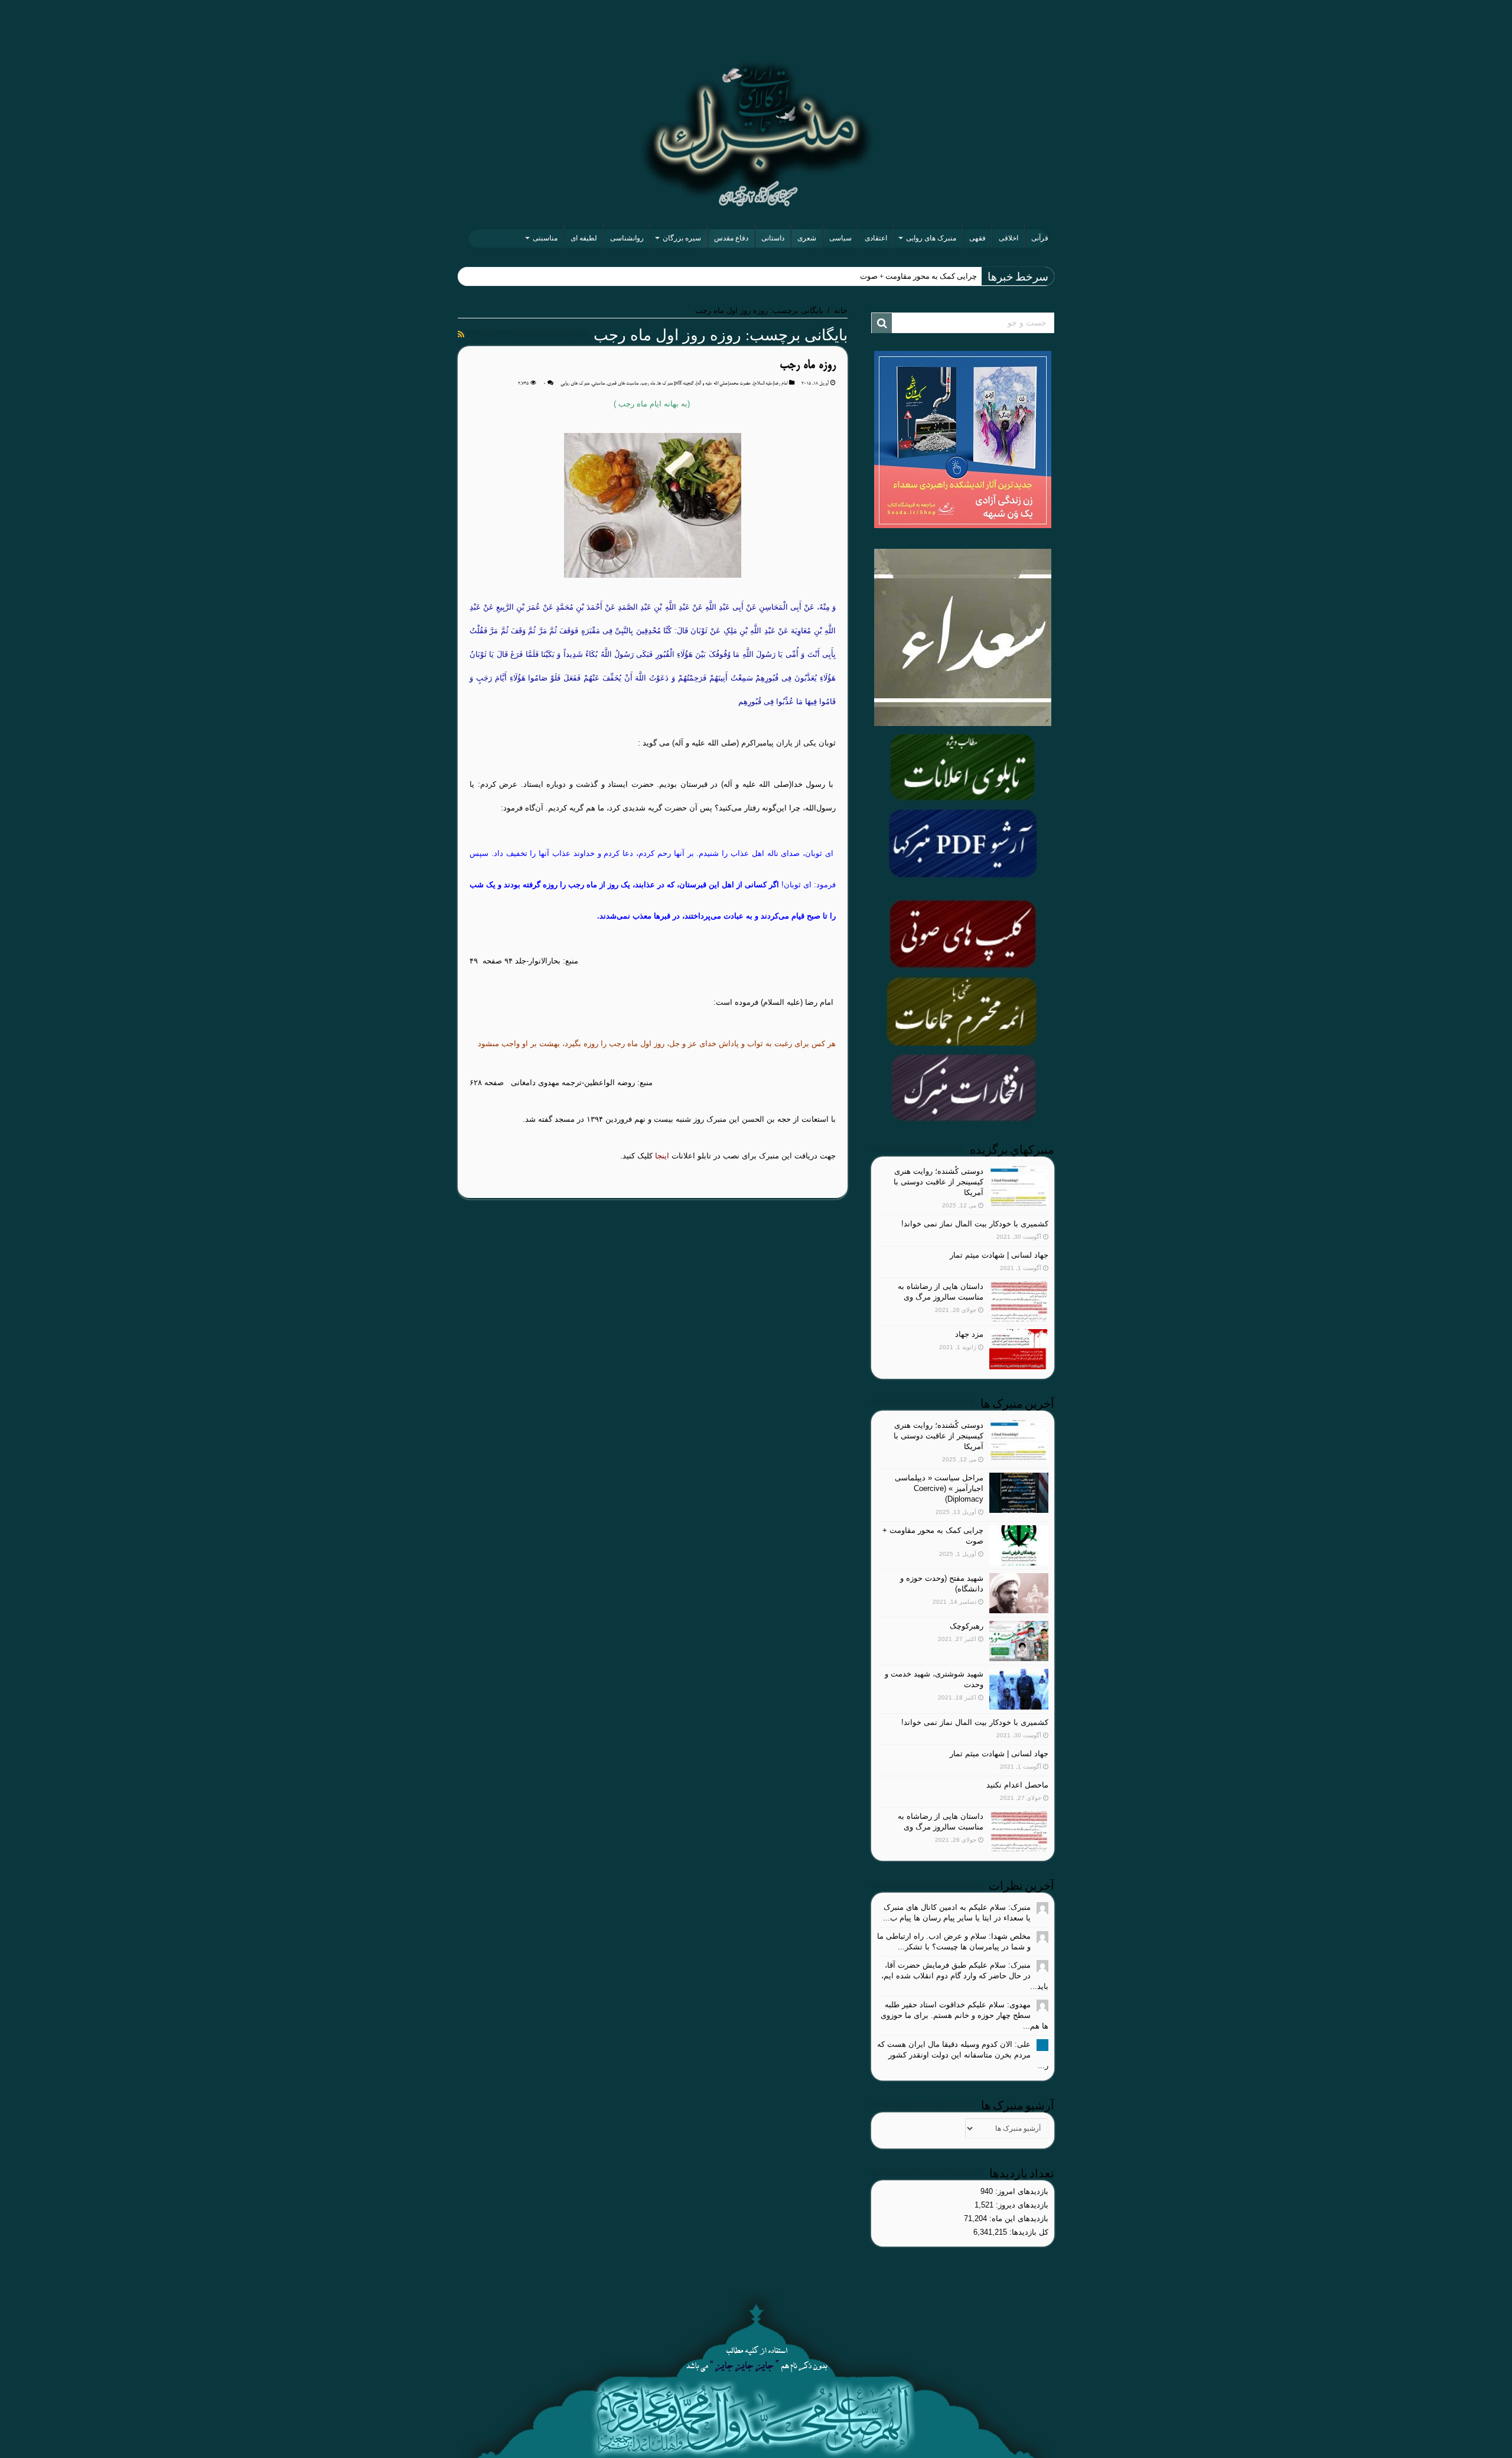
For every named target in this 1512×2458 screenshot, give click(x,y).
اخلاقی (1008, 238)
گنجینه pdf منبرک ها (675, 383)
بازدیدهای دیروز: (1021, 2205)
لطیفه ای (584, 238)
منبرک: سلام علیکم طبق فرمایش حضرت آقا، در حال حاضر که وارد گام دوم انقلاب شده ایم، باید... (965, 1976)
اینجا (662, 1156)
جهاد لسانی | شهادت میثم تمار (999, 1255)
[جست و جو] (882, 323)
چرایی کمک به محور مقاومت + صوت (918, 276)
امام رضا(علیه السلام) (770, 383)
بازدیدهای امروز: (1021, 2191)
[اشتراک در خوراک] (461, 334)
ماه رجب (648, 383)
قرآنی (1040, 238)
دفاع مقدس (731, 238)
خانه (841, 310)
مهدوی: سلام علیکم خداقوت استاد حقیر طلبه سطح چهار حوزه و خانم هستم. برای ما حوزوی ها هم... (964, 2015)
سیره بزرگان (682, 238)
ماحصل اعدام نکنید (1017, 1785)
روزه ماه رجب (808, 365)
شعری (807, 238)
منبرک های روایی (931, 238)
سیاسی (840, 238)
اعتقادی (876, 238)
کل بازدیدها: (1028, 2232)
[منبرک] (756, 134)
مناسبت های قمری (623, 383)
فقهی (977, 238)
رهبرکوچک (967, 1626)
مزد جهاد (969, 1334)
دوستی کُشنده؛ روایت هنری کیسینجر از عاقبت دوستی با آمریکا (939, 1182)
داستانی (773, 238)
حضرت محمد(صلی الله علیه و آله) (723, 383)
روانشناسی (627, 238)
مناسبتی (545, 238)
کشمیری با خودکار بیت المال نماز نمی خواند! (975, 1224)
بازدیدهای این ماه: (1018, 2218)
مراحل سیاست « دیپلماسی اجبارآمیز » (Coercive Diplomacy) (939, 1488)
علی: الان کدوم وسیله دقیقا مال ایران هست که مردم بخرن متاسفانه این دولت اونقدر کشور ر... (963, 2055)
